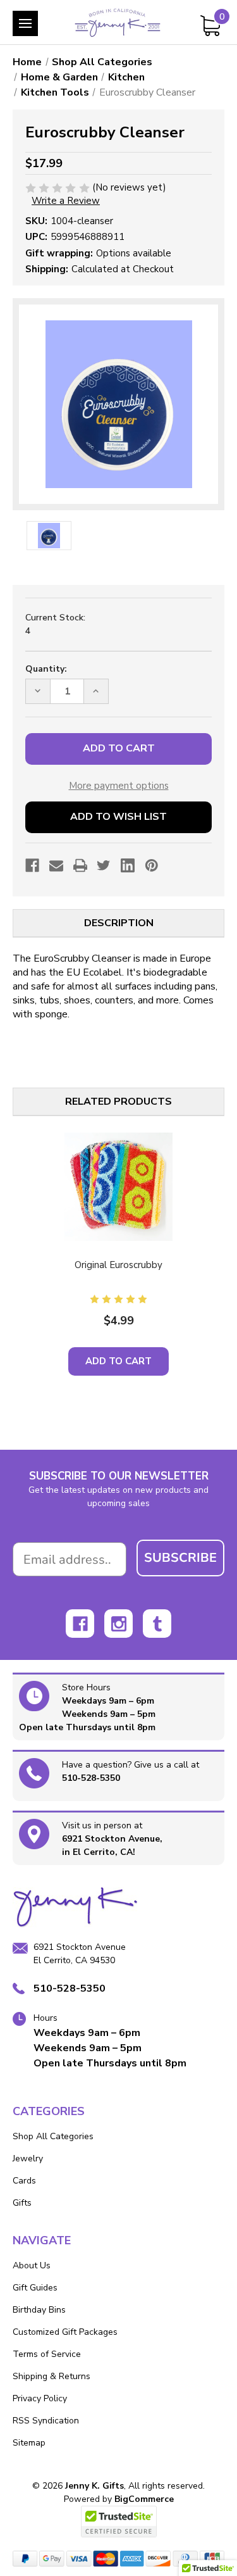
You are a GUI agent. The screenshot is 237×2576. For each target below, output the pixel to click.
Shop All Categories (53, 2136)
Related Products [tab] (118, 1102)
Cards (24, 2181)
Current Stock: (55, 624)
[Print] (80, 865)
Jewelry (28, 2158)
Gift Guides (35, 2288)
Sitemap (29, 2443)
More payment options (119, 786)
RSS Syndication (46, 2421)
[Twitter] (104, 865)
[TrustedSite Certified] (119, 2522)
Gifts (22, 2203)
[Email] (56, 865)
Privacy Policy (40, 2398)
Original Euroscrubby (118, 1265)
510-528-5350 (91, 1778)
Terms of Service (47, 2354)
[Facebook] (32, 865)
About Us (32, 2265)
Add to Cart (118, 1361)
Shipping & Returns (52, 2376)
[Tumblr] (157, 1624)
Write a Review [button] (66, 201)
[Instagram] (118, 1624)
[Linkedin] (128, 865)
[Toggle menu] (25, 23)
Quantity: (46, 669)
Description (119, 923)
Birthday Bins (39, 2310)
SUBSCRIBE (180, 1558)
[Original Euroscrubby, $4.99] (118, 1187)
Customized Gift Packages (65, 2332)
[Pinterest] (152, 865)
